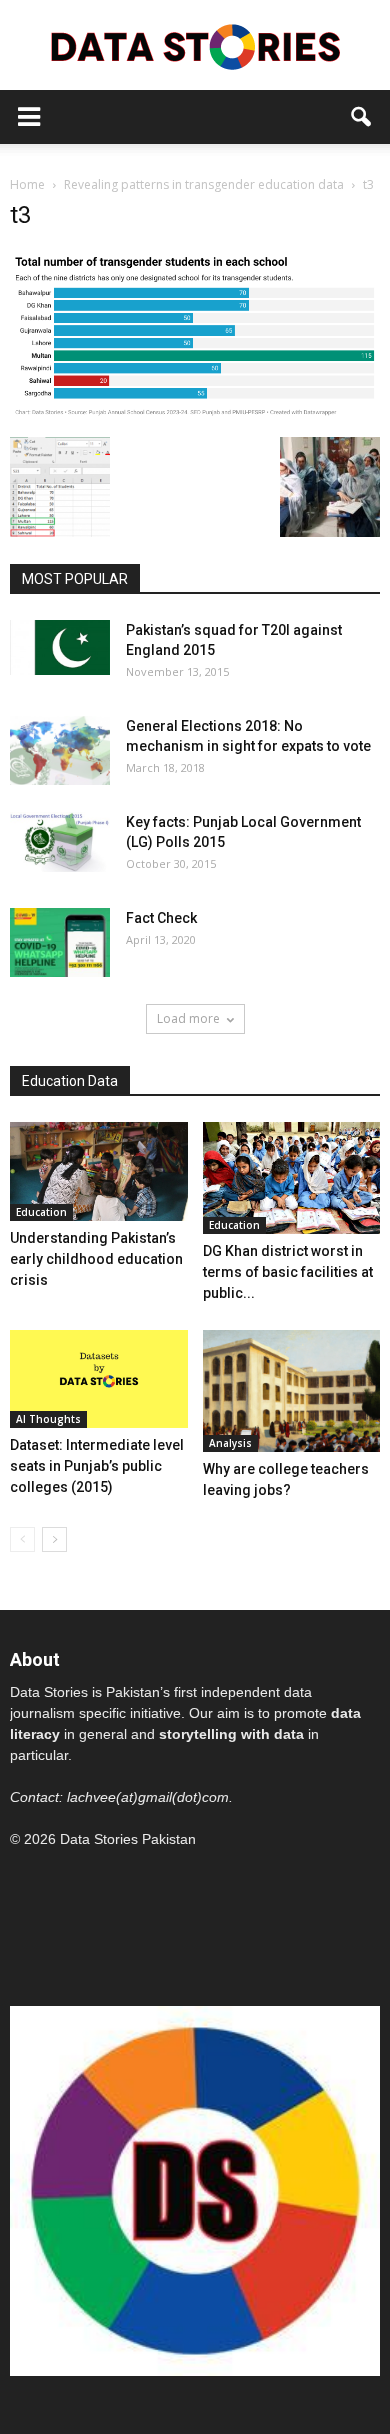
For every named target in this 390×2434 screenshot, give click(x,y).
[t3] (195, 416)
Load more (188, 1018)
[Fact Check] (60, 942)
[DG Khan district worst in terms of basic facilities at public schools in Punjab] (292, 1178)
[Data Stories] (195, 46)
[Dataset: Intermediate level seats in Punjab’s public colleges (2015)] (99, 1379)
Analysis (230, 1443)
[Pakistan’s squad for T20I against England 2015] (60, 647)
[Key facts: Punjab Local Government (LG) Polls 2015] (60, 842)
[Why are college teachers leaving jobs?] (292, 1391)
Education (41, 1212)
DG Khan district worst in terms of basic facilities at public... (288, 1272)
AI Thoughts (48, 1419)
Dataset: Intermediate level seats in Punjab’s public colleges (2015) (97, 1466)
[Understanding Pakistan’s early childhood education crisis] (99, 1172)
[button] (362, 117)
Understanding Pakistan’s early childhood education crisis (96, 1259)
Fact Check (161, 918)
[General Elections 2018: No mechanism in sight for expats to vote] (60, 750)
